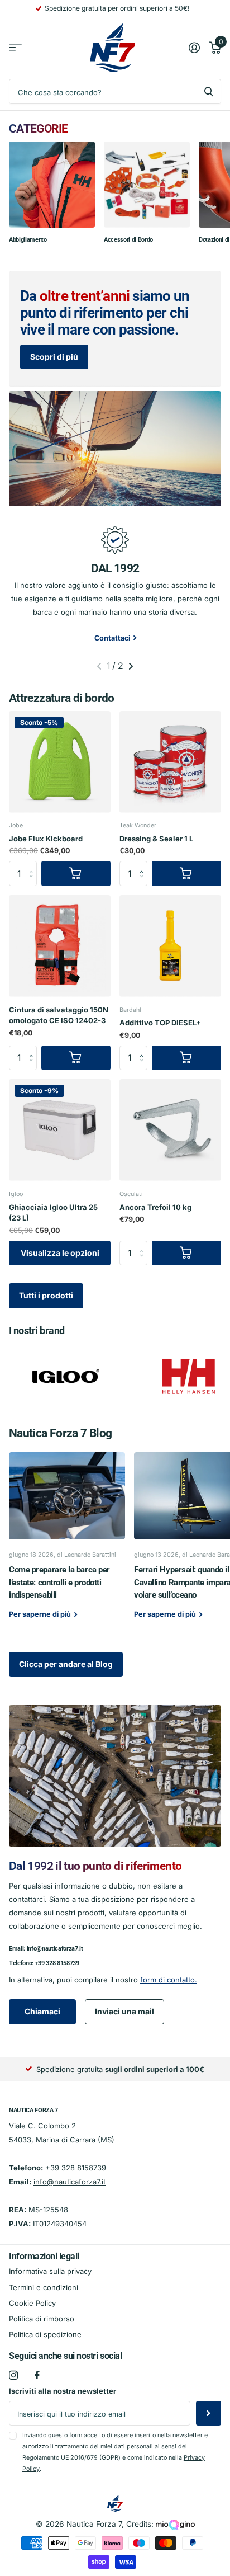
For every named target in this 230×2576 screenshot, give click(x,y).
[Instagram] (13, 2375)
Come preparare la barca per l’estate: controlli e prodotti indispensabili (67, 1543)
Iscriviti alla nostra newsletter (63, 2391)
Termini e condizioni (44, 2287)
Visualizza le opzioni (60, 1253)
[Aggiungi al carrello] (76, 873)
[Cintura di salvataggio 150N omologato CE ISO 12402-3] (60, 946)
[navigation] (99, 666)
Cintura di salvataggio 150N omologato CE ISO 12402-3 (59, 1015)
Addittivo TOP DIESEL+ (160, 1023)
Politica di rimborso (42, 2319)
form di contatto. (169, 1980)
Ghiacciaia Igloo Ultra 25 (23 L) (53, 1213)
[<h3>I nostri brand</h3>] (66, 1376)
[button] (145, 864)
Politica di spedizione (45, 2334)
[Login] (194, 48)
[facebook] (37, 2375)
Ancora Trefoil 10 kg (155, 1207)
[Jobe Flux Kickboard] (60, 762)
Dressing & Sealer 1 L (156, 839)
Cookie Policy (32, 2303)
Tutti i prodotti (46, 1295)
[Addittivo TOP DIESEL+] (170, 946)
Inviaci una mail (124, 2011)
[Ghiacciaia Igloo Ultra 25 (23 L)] (60, 1130)
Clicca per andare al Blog (66, 1664)
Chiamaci (42, 2011)
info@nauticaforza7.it (55, 1949)
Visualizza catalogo (15, 48)
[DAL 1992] (115, 539)
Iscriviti (209, 2413)
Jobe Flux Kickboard (46, 839)
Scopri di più (54, 357)
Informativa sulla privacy (50, 2271)
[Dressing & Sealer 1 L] (170, 762)
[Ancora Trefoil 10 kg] (170, 1130)
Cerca (209, 91)
